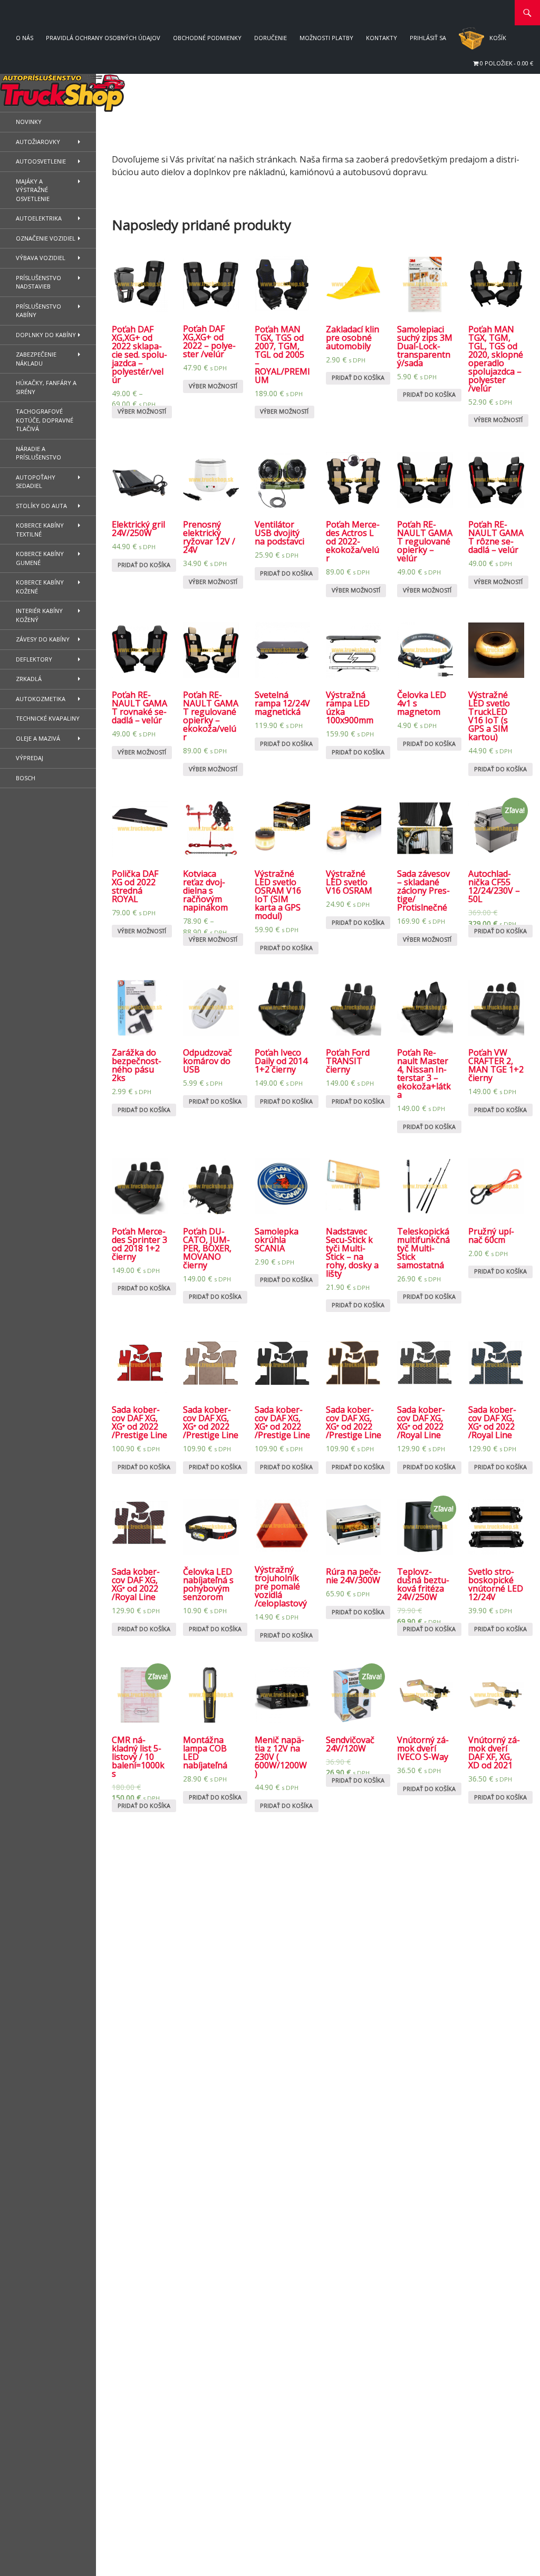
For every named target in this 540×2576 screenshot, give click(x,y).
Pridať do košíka (358, 377)
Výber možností (142, 411)
